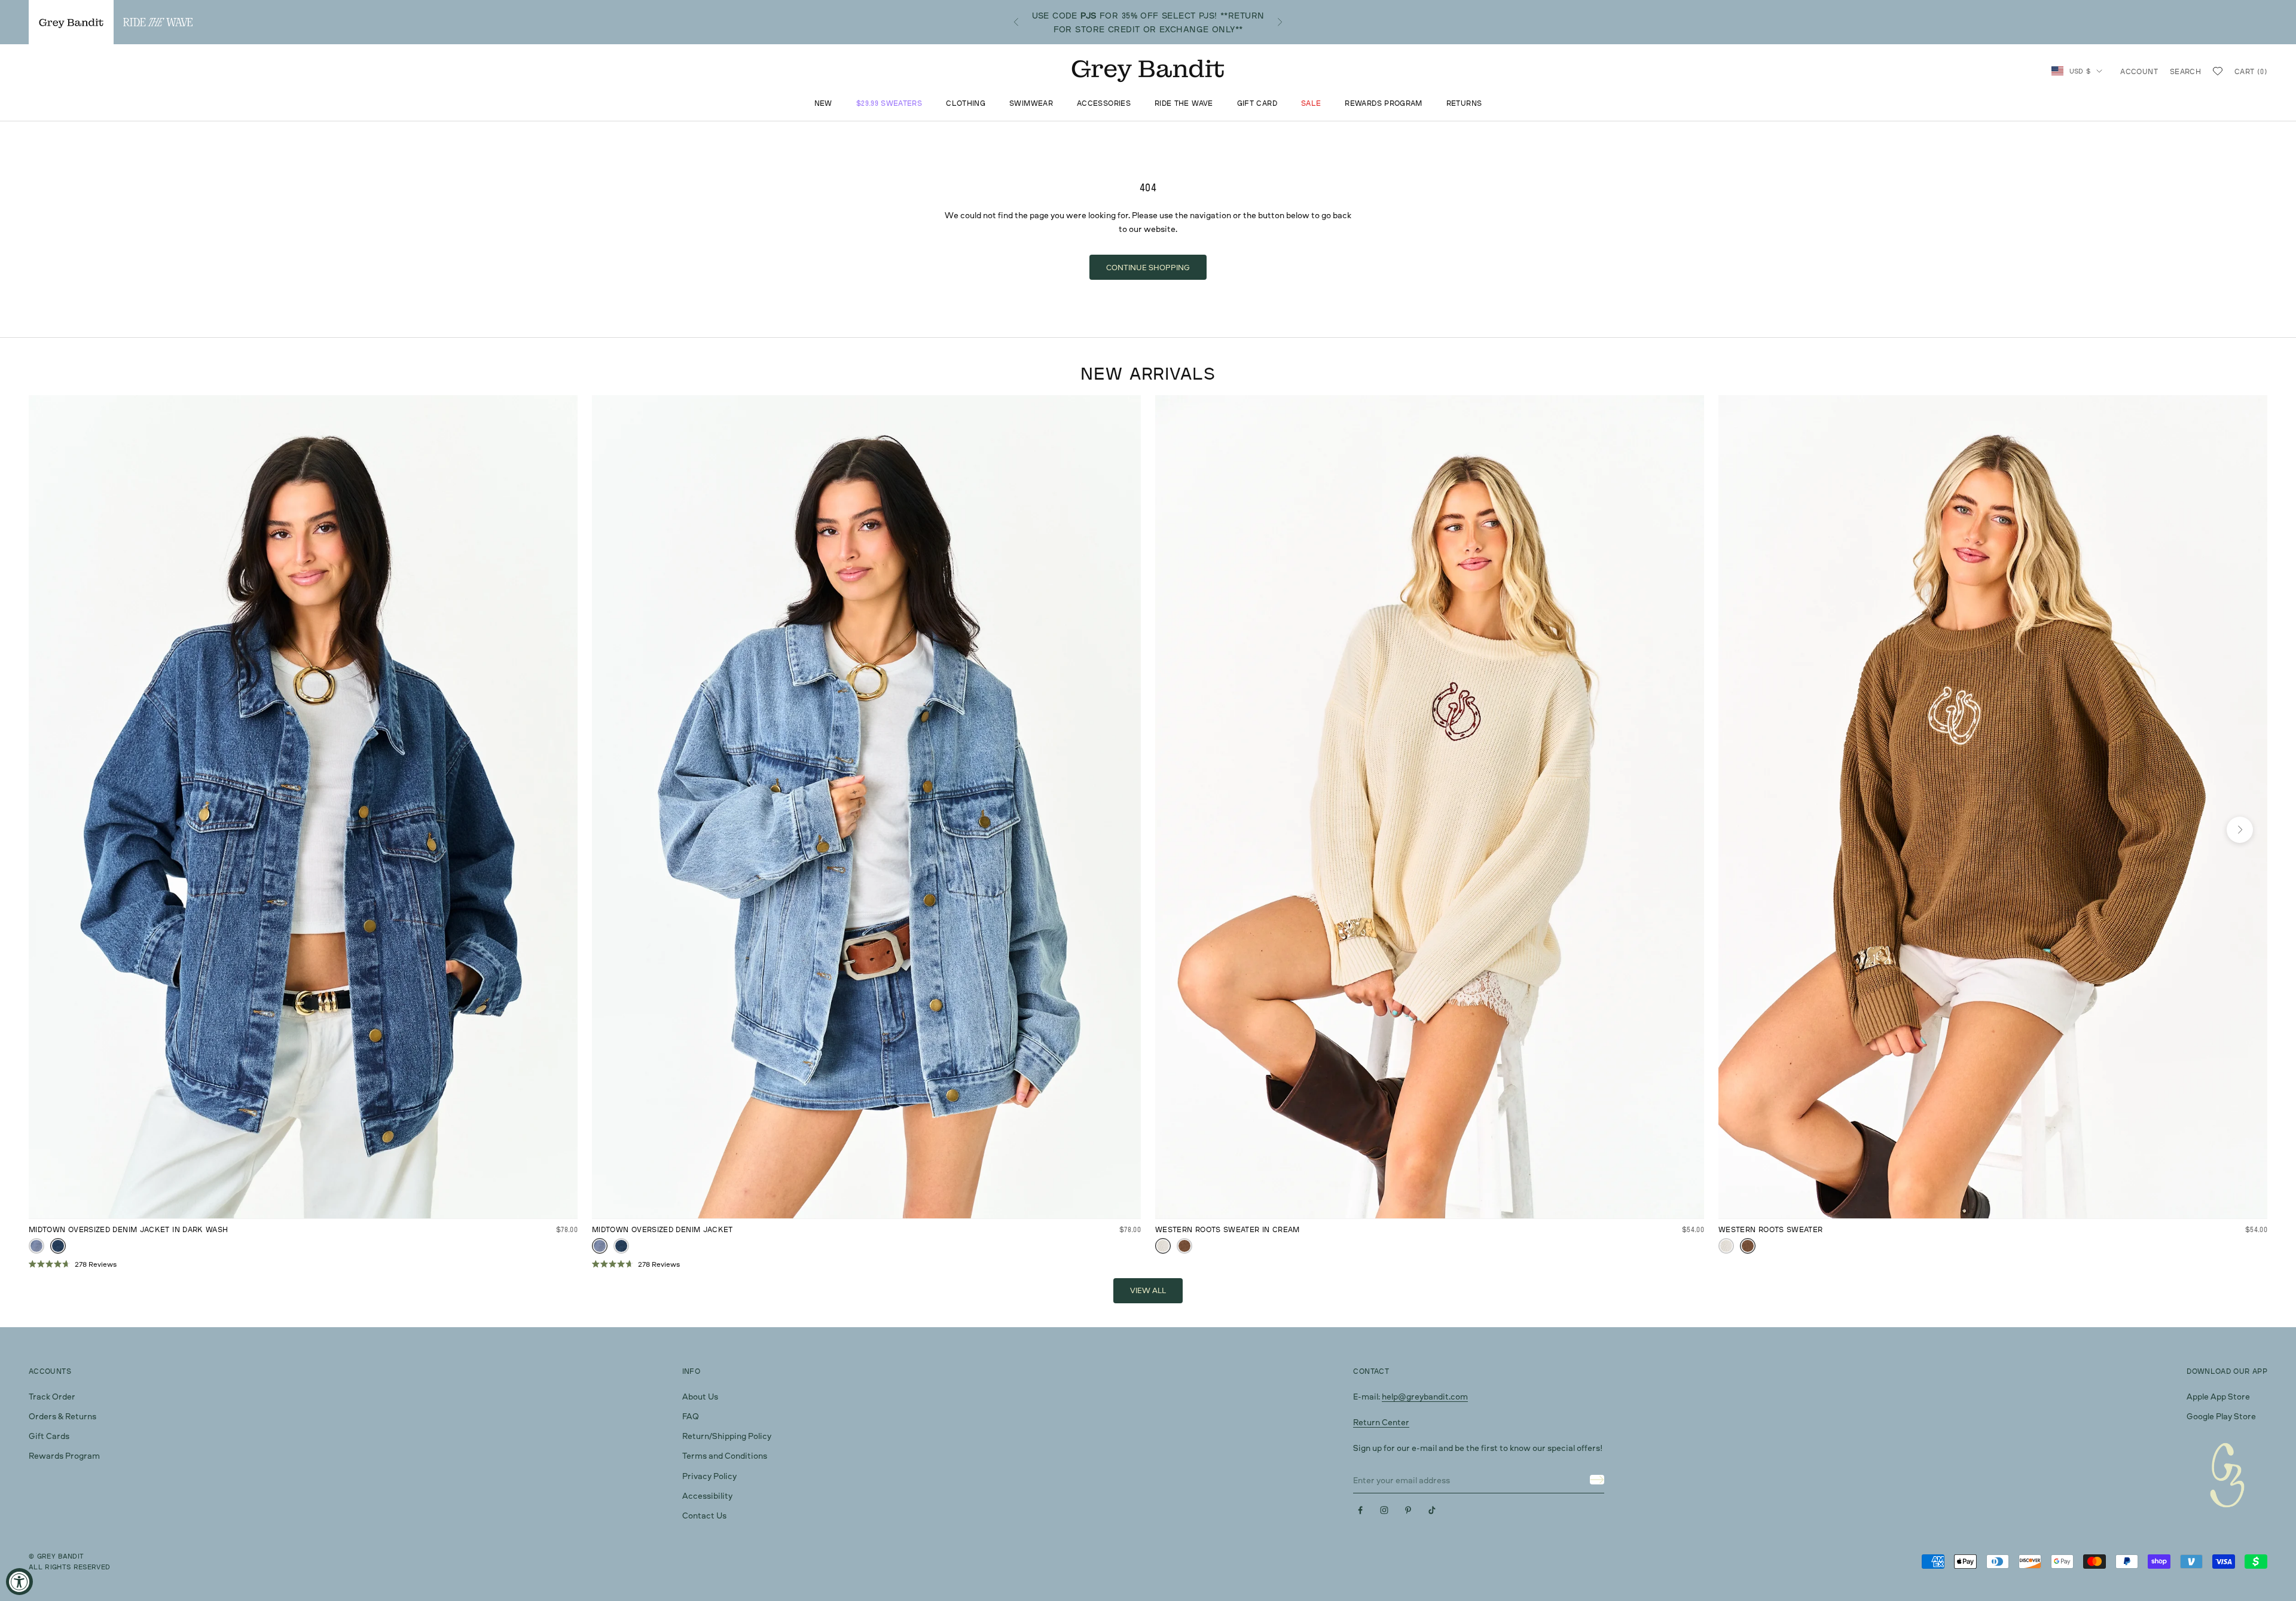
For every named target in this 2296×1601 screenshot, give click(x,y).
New (823, 104)
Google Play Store (2221, 1416)
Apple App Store (2218, 1396)
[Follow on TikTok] (1432, 1510)
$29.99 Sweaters (889, 104)
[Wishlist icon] (2218, 71)
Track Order (52, 1396)
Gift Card (1257, 104)
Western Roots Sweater (1771, 1229)
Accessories (1104, 104)
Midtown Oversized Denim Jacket (662, 1229)
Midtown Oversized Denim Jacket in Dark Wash (128, 1229)
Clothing (966, 104)
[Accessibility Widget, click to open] (19, 1582)
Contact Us (704, 1515)
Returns (1464, 104)
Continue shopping (1148, 267)
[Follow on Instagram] (1384, 1510)
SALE (1311, 104)
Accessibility (707, 1495)
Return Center (1381, 1422)
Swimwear (1031, 104)
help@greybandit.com (1425, 1396)
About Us (700, 1396)
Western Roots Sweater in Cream (1228, 1229)
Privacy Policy (709, 1476)
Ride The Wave (1184, 104)
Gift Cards (49, 1436)
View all (1148, 1290)
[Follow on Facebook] (1360, 1510)
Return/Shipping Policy (727, 1436)
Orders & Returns (62, 1416)
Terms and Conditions (725, 1455)
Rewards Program (1383, 104)
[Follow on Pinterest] (1408, 1510)
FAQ (691, 1416)
